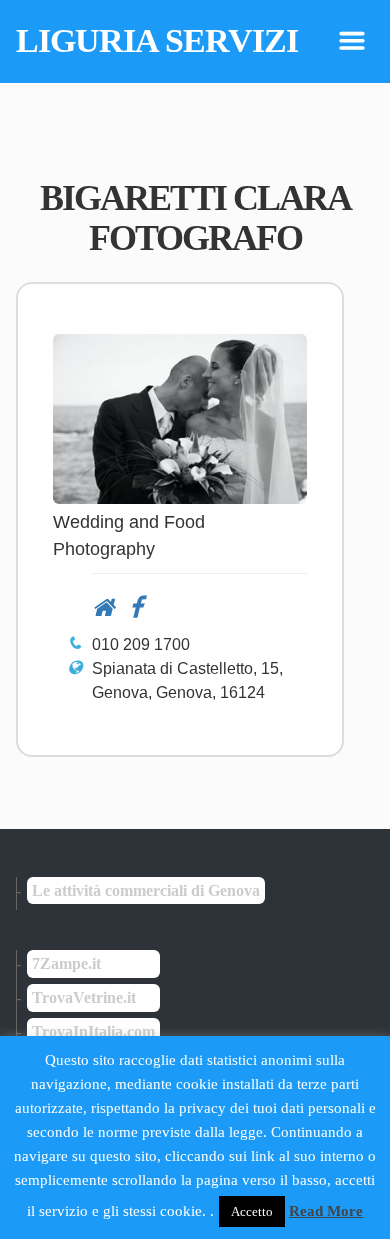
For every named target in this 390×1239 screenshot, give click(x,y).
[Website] (103, 607)
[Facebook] (128, 607)
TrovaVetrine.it (84, 997)
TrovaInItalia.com (93, 1031)
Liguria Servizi (157, 41)
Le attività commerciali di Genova (146, 890)
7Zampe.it (66, 963)
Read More (326, 1211)
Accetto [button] (252, 1211)
